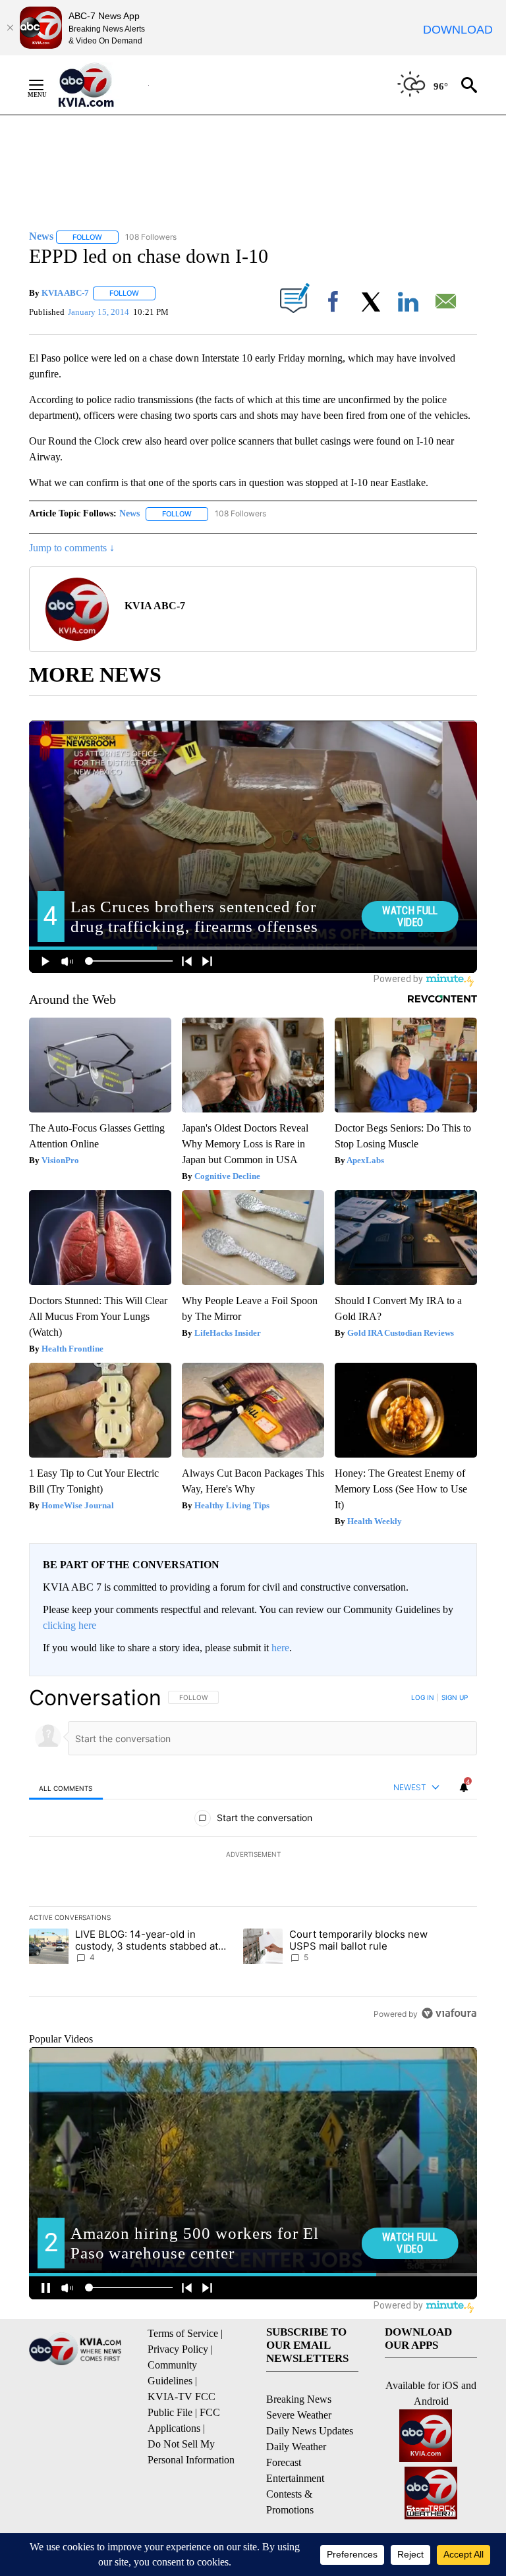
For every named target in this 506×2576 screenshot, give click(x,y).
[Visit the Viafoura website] (449, 2013)
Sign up (455, 1697)
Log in (423, 1697)
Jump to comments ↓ (72, 548)
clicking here (70, 1625)
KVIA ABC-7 (65, 293)
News (129, 513)
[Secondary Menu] (46, 85)
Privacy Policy (178, 2349)
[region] (253, 1855)
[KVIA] (100, 85)
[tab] (66, 1788)
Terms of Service (183, 2333)
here (280, 1648)
